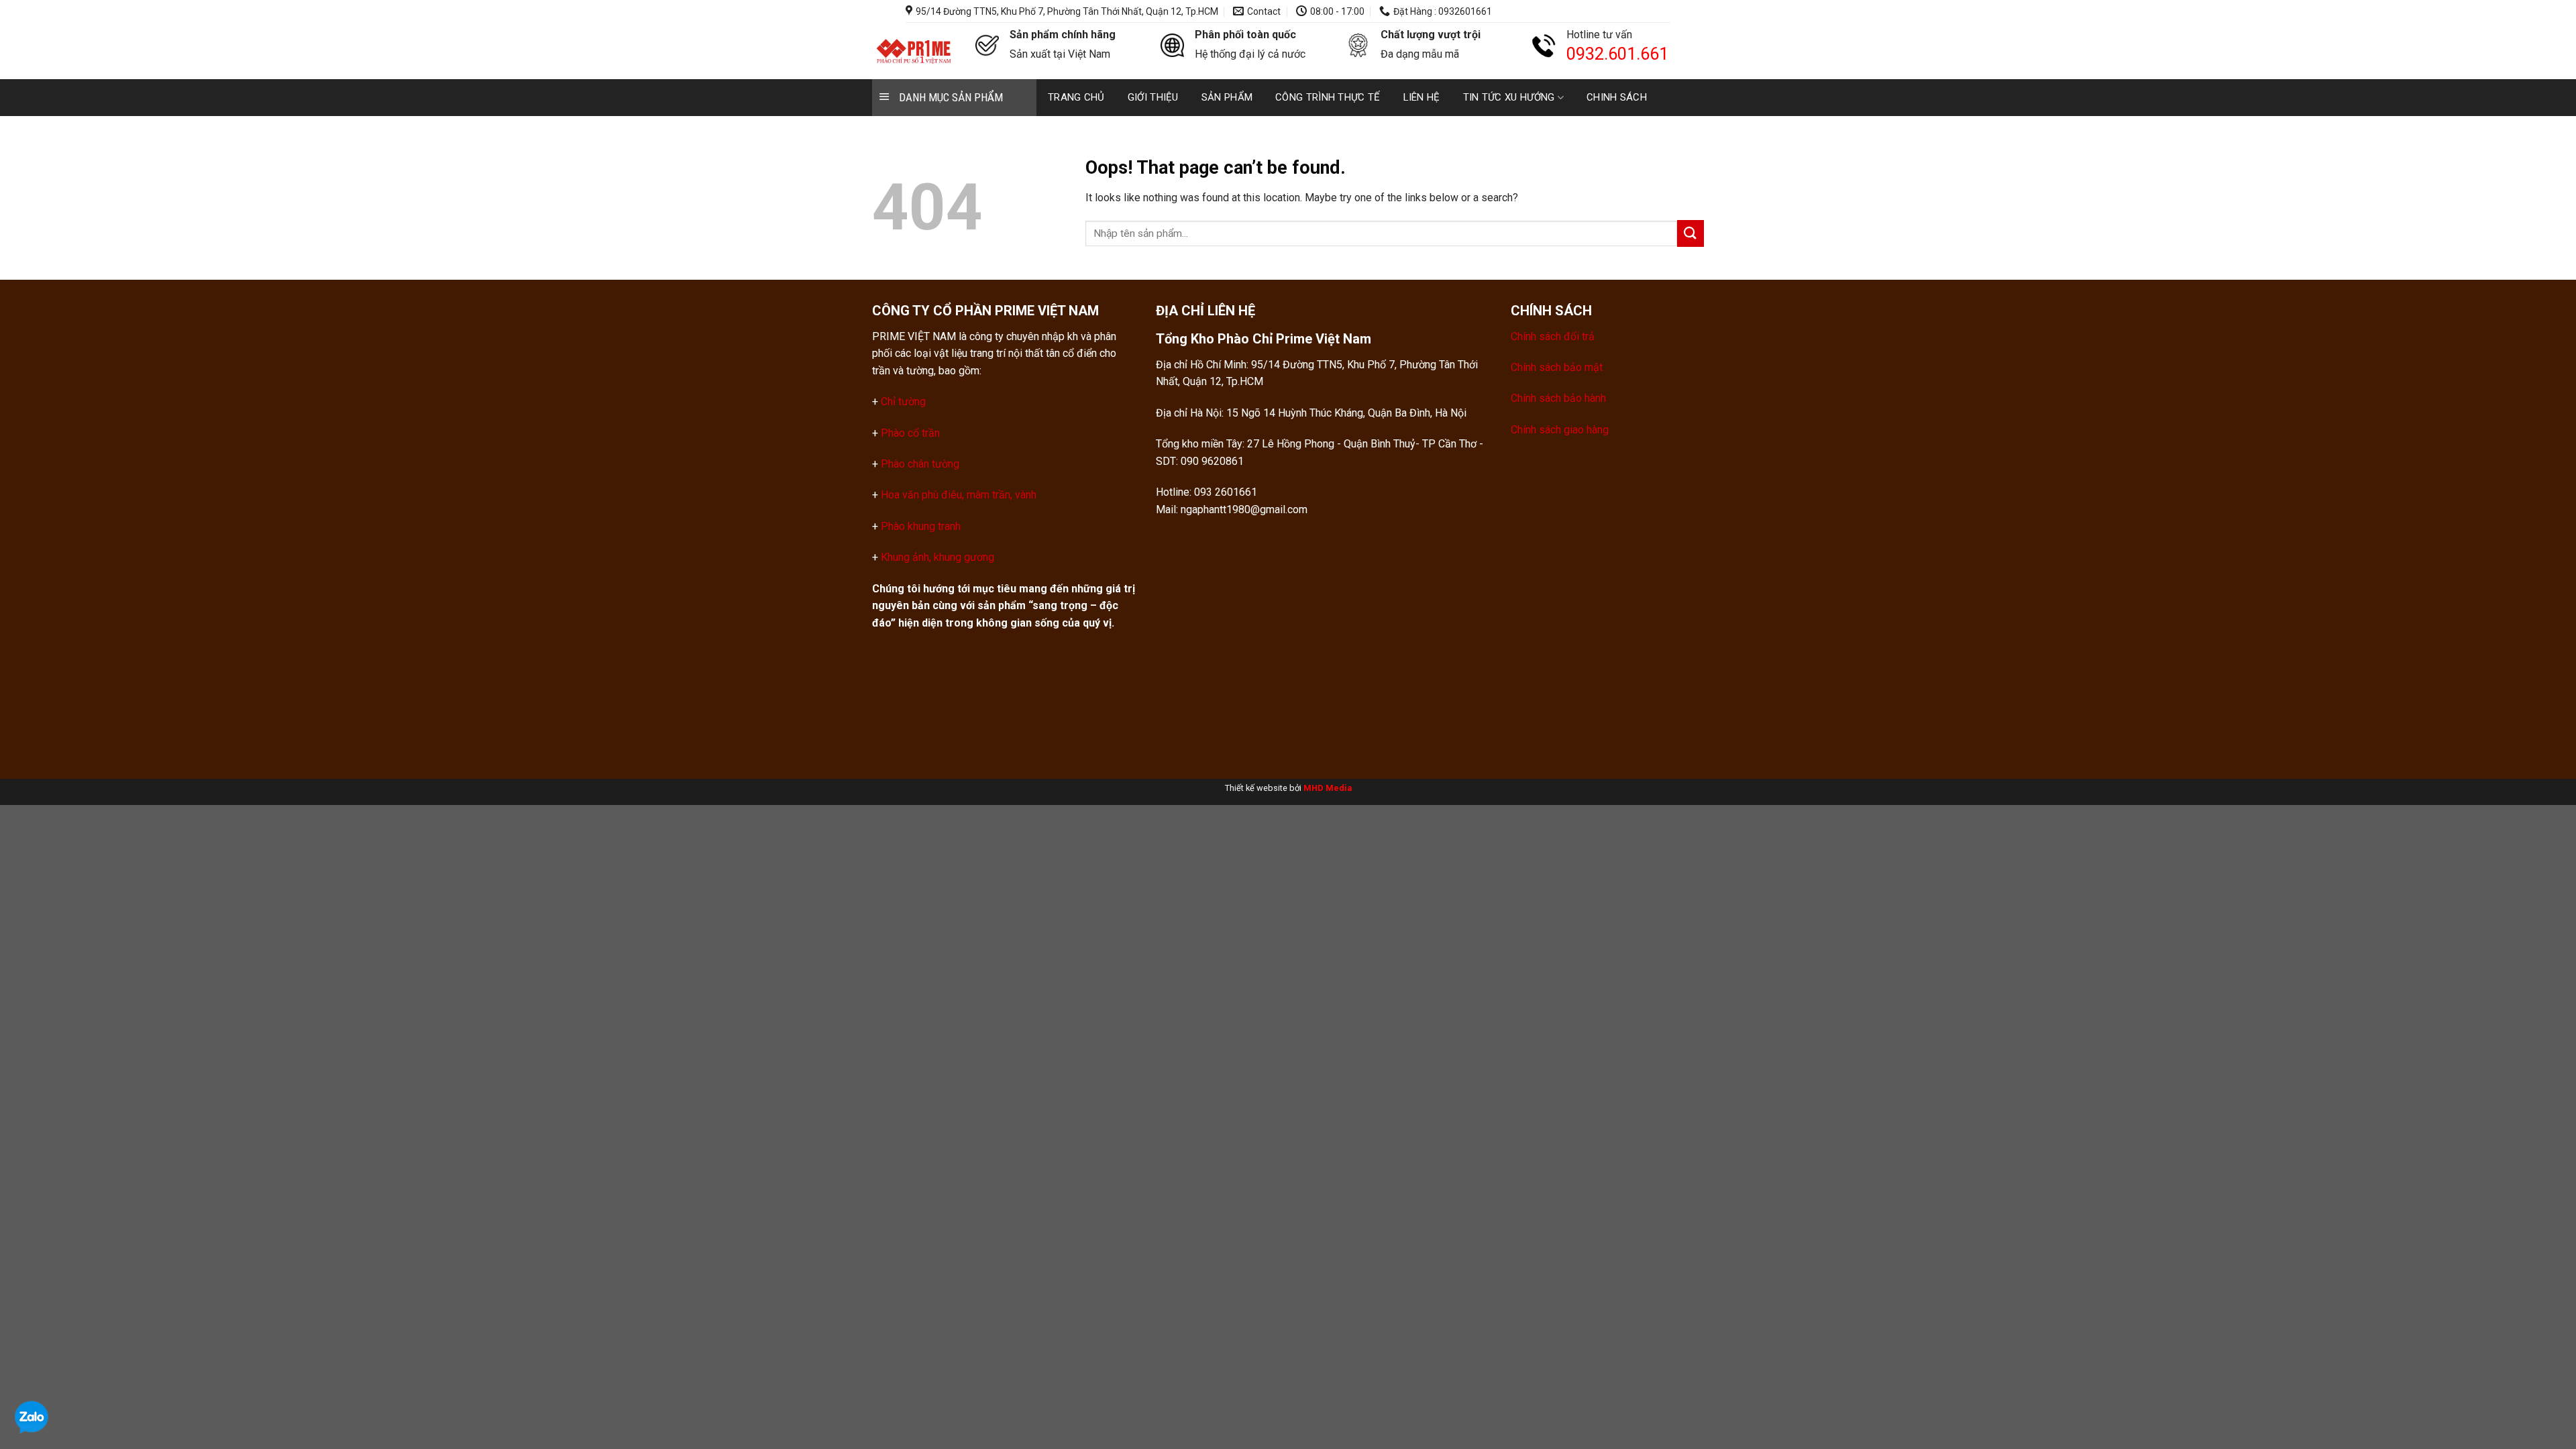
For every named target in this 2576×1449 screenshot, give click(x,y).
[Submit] (1690, 233)
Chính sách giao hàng (1560, 430)
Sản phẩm (1227, 97)
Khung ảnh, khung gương (937, 557)
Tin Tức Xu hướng (1509, 97)
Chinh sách (1617, 97)
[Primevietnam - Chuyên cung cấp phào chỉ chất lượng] (914, 51)
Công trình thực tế (1328, 97)
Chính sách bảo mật (1557, 367)
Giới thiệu (1153, 97)
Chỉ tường (903, 401)
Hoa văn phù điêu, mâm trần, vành (957, 495)
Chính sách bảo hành (1558, 398)
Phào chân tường (920, 464)
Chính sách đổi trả (1553, 336)
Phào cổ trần (910, 433)
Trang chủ (1076, 97)
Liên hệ (1422, 97)
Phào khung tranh (921, 526)
